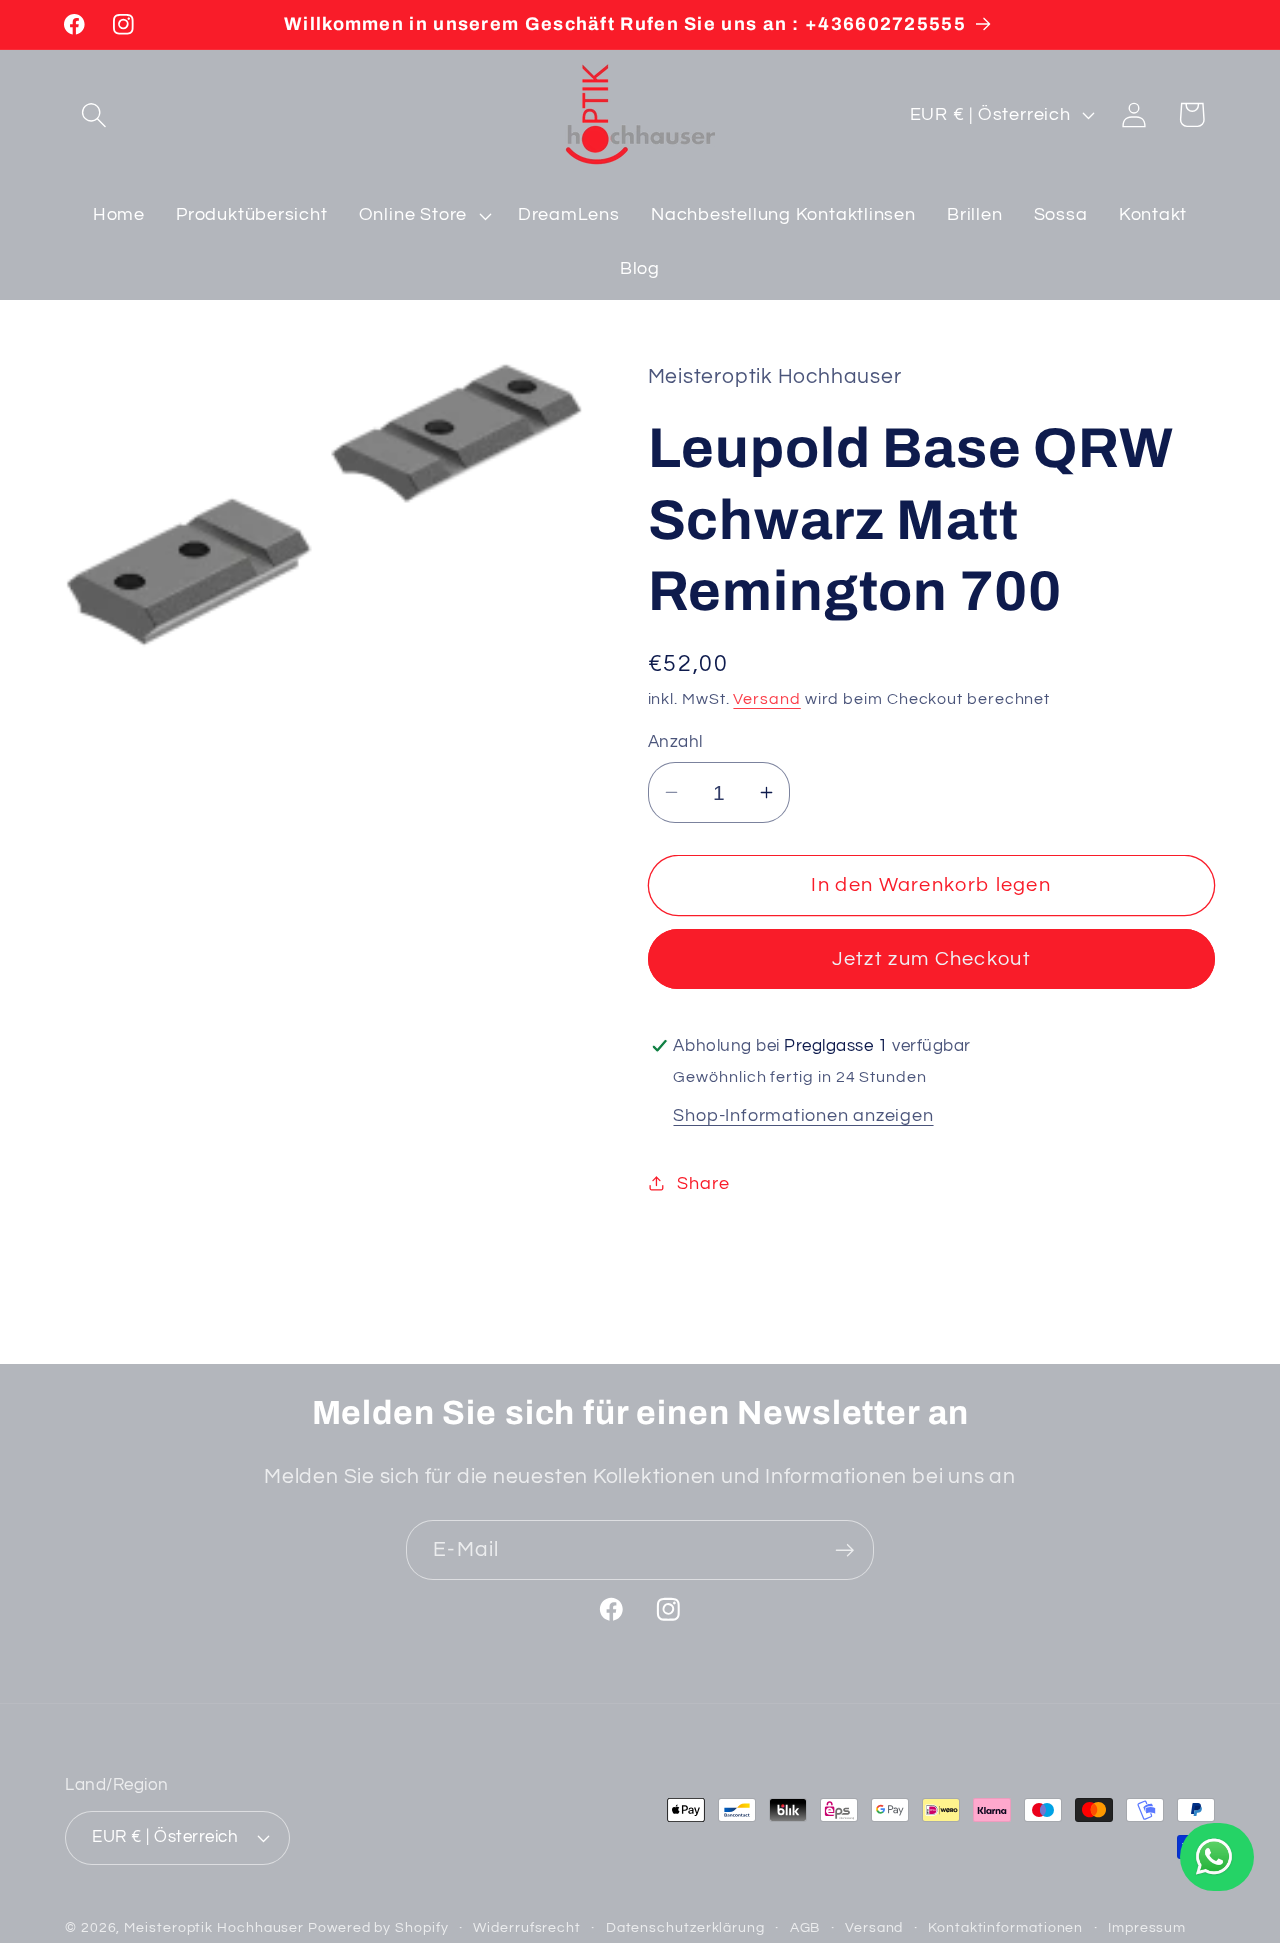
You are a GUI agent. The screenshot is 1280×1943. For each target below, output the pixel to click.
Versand (766, 698)
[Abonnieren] (844, 1550)
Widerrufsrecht (527, 1926)
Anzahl (675, 742)
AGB (805, 1926)
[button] (93, 114)
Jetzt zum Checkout (931, 959)
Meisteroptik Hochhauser (214, 1926)
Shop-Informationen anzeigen (803, 1114)
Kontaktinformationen (1005, 1926)
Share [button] (703, 1182)
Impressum (1147, 1926)
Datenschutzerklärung (685, 1926)
